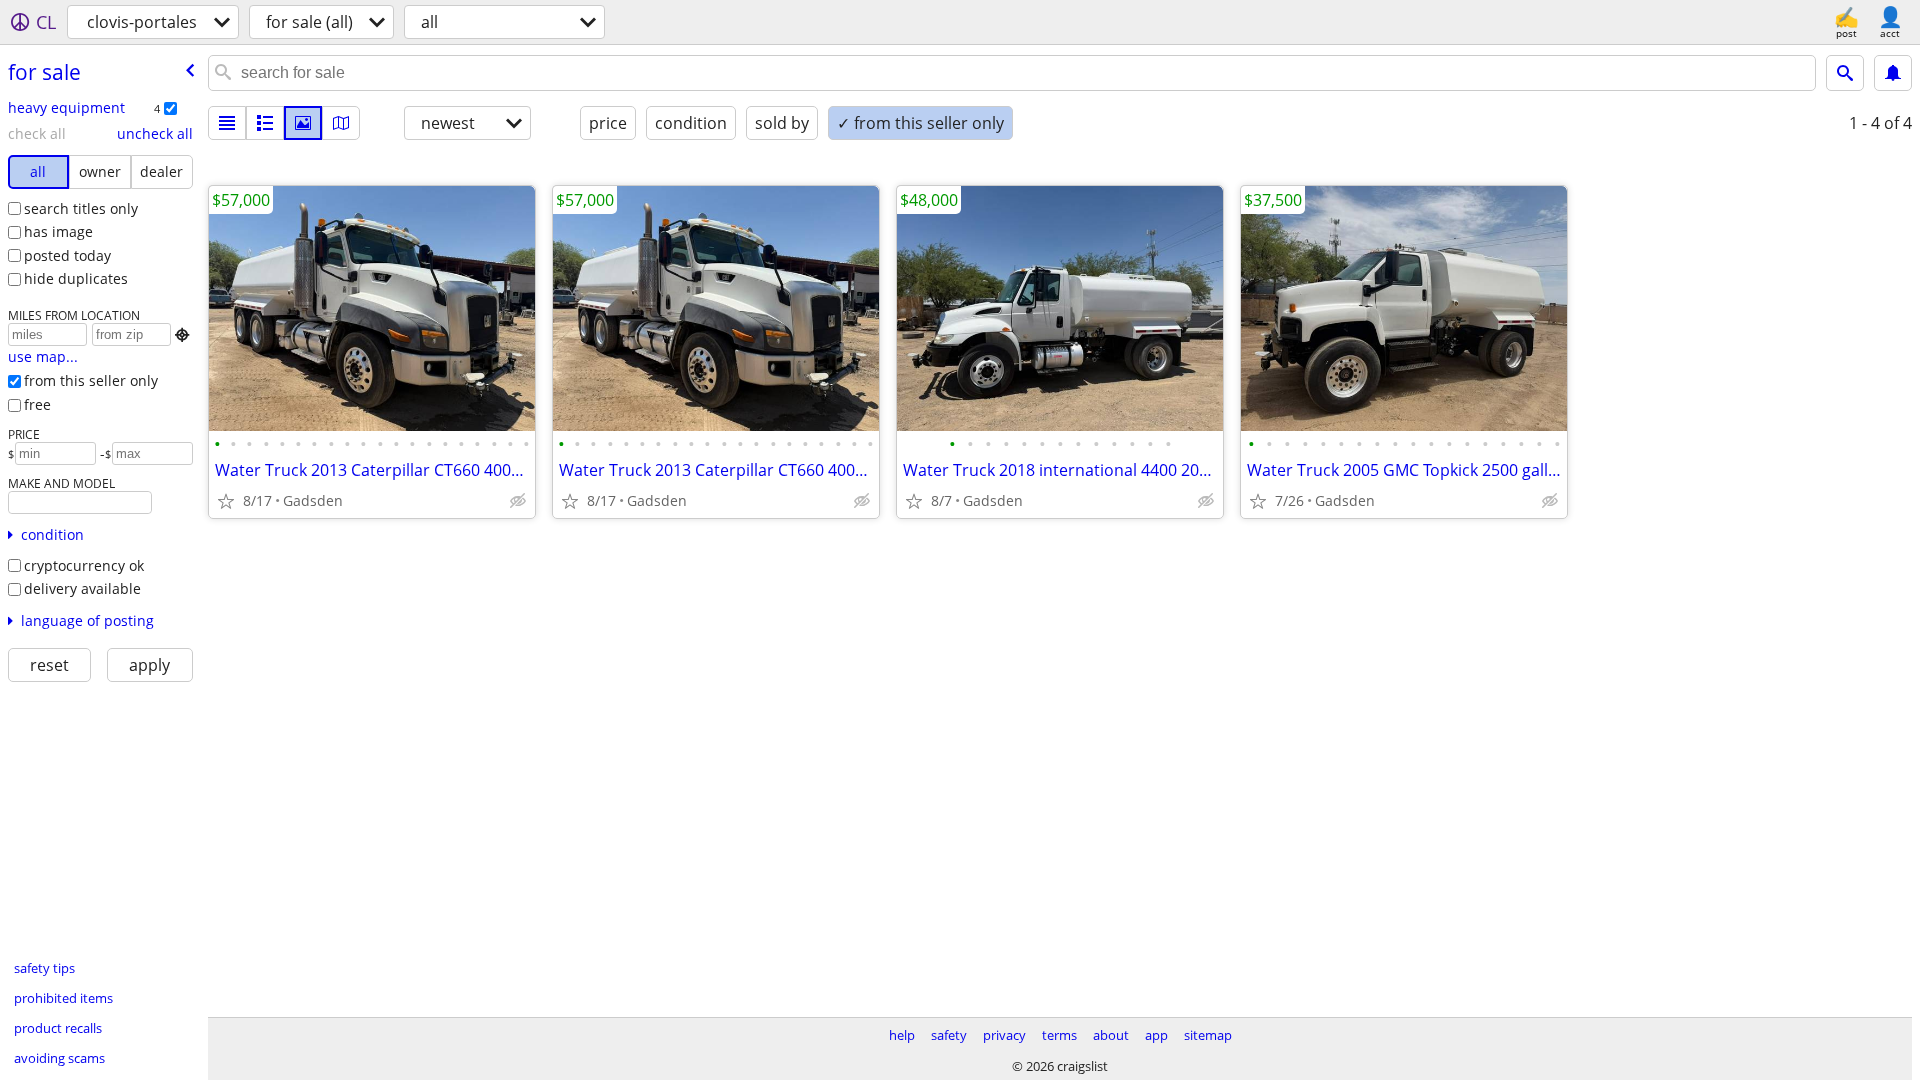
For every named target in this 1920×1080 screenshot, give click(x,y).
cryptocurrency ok (84, 565)
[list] (227, 123)
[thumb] (265, 123)
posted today (67, 255)
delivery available (82, 588)
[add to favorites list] (226, 501)
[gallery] (303, 123)
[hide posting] (518, 501)
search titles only (81, 208)
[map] (341, 123)
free (37, 404)
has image (58, 231)
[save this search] (1893, 73)
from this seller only (91, 380)
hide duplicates (76, 278)
